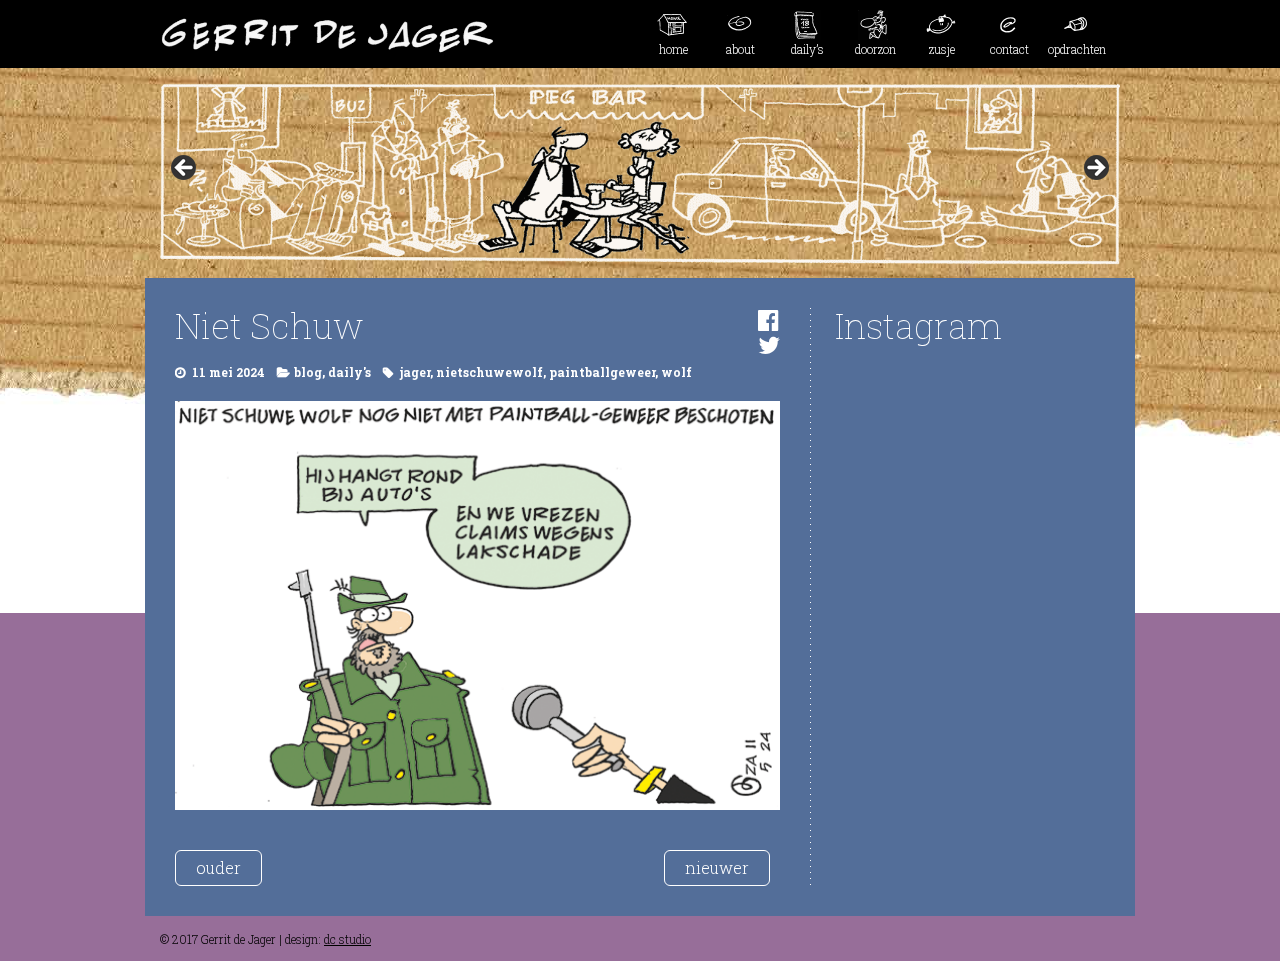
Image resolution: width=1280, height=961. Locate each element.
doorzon (875, 49)
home (673, 49)
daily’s (807, 49)
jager (415, 372)
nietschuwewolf (489, 372)
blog (308, 372)
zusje (942, 49)
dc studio (347, 939)
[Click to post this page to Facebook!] (768, 320)
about (740, 49)
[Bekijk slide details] (640, 174)
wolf (676, 372)
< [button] (185, 169)
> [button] (1095, 169)
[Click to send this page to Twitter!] (769, 345)
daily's (349, 372)
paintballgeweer (602, 372)
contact (1009, 49)
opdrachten (1077, 49)
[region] (640, 174)
